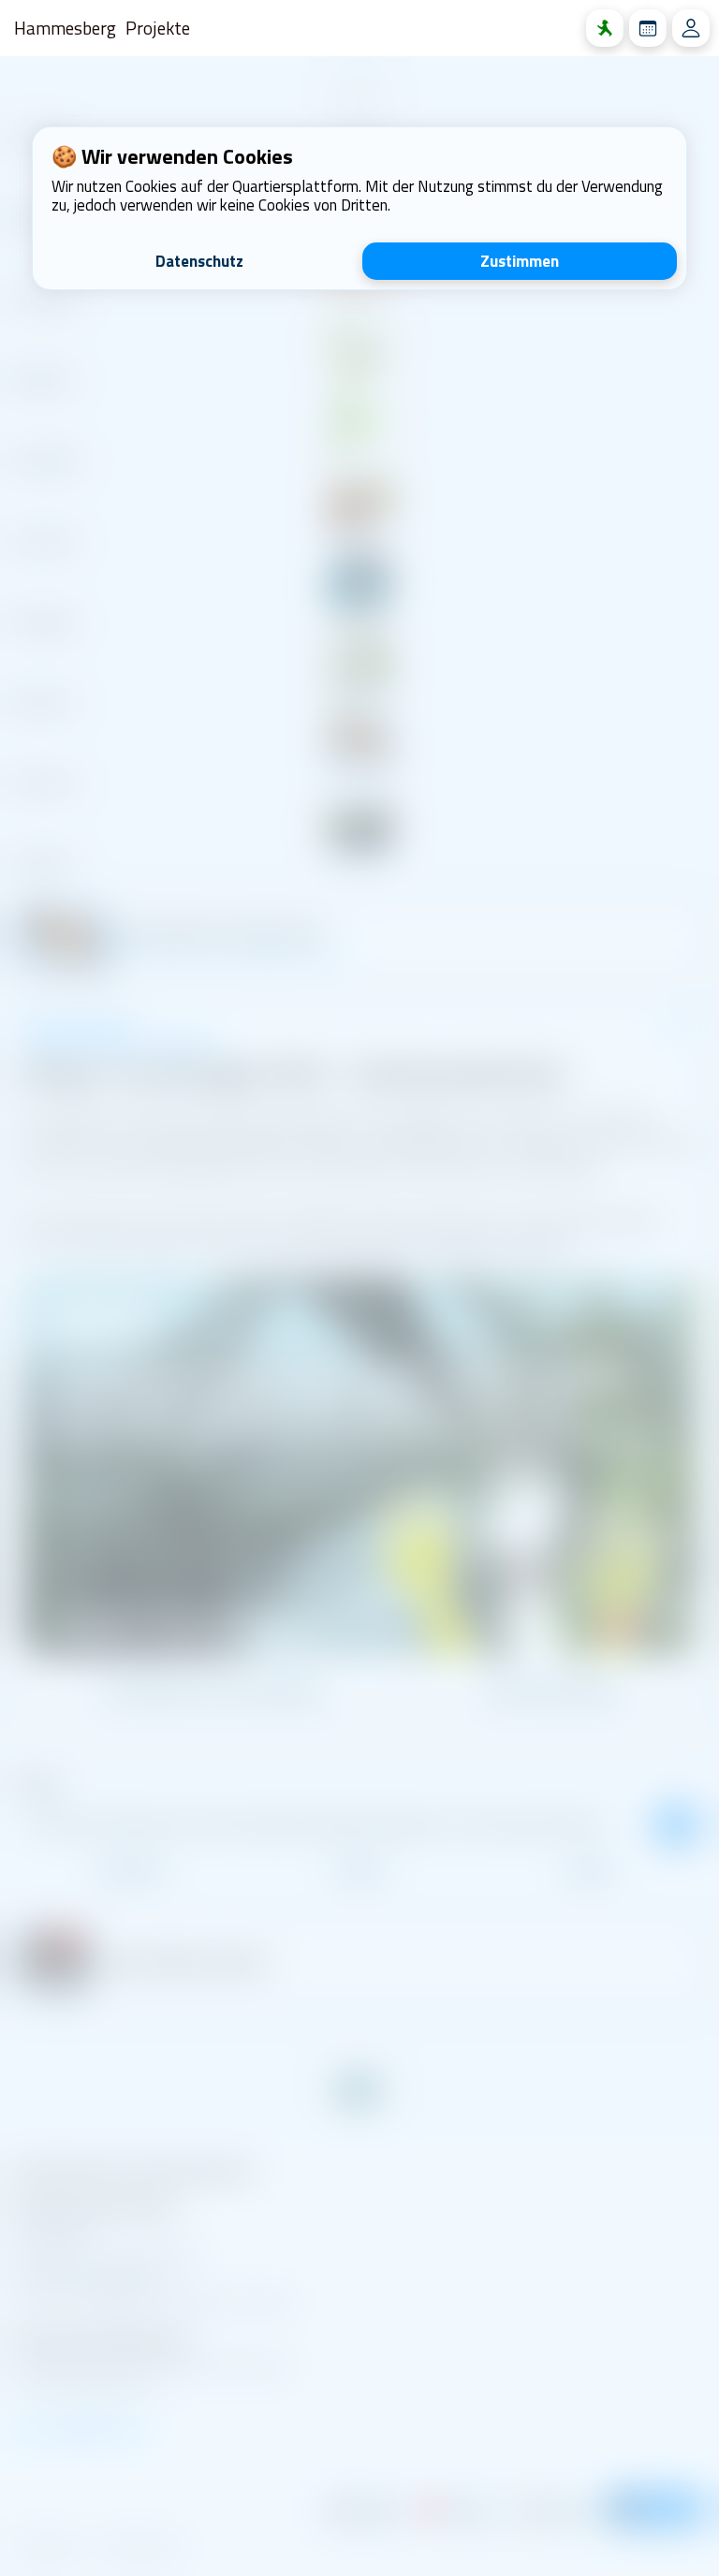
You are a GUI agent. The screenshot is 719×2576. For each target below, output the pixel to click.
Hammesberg (65, 28)
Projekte (158, 28)
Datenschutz (199, 261)
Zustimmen (520, 261)
